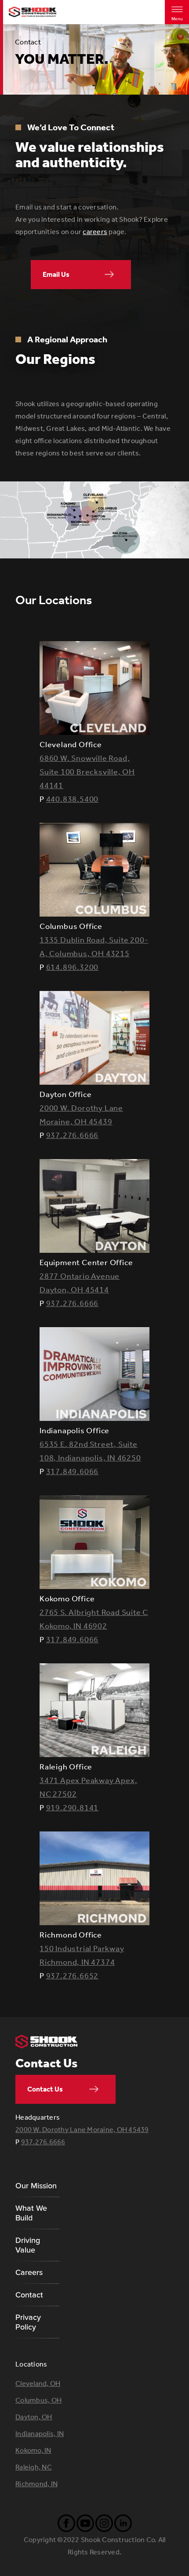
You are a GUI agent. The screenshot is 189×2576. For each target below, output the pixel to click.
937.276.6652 (73, 1976)
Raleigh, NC (34, 2467)
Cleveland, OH (38, 2383)
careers (95, 232)
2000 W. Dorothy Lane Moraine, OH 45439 (82, 2130)
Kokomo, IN (33, 2450)
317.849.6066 (73, 1471)
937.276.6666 (73, 1135)
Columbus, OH (38, 2400)
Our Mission (36, 2186)
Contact (29, 2295)
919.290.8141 (73, 1808)
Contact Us (45, 2089)
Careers (29, 2272)
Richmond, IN (36, 2484)
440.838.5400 (73, 799)
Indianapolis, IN (40, 2434)
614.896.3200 (73, 967)
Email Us (56, 274)
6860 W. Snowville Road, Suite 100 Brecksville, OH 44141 (87, 772)
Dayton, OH (34, 2417)
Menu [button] (177, 19)
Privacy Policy (28, 2322)
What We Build (31, 2213)
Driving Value (28, 2245)
